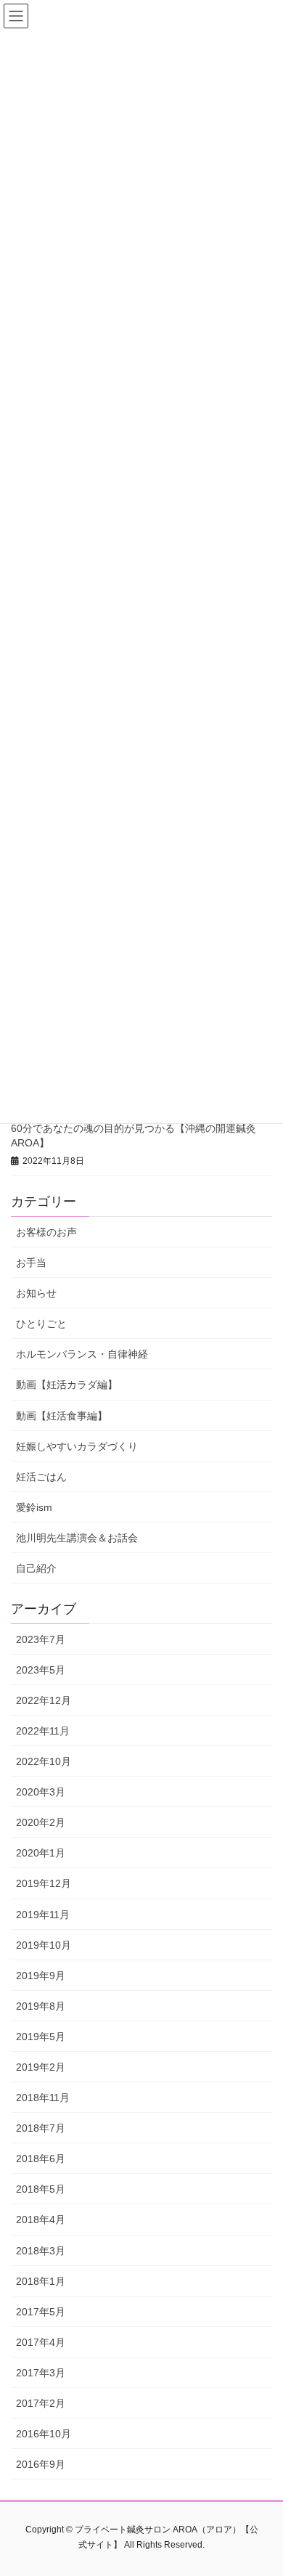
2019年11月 (43, 1915)
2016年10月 (44, 2434)
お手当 (31, 1263)
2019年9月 (41, 1976)
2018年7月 (41, 2128)
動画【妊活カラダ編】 (67, 1385)
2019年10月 (44, 1945)
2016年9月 (41, 2464)
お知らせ (36, 1293)
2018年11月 (43, 2098)
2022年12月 (44, 1700)
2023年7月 (41, 1639)
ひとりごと (41, 1324)
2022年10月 (44, 1761)
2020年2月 (41, 1822)
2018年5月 (41, 2189)
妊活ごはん (41, 1477)
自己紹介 (36, 1568)
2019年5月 (41, 2037)
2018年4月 (41, 2220)
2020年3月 (41, 1792)
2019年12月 (44, 1883)
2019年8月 (41, 2006)
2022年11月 (43, 1731)
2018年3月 (41, 2251)
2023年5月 (41, 1670)
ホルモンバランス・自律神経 (82, 1354)
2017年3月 (41, 2373)
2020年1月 (41, 1853)
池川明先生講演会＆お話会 (77, 1538)
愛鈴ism (34, 1507)
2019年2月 (41, 2067)
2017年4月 (41, 2342)
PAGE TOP (262, 2486)
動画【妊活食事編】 (62, 1416)
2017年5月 (41, 2312)
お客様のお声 (46, 1232)
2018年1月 (41, 2281)
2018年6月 (41, 2159)
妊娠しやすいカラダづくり (77, 1446)
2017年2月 (41, 2403)
